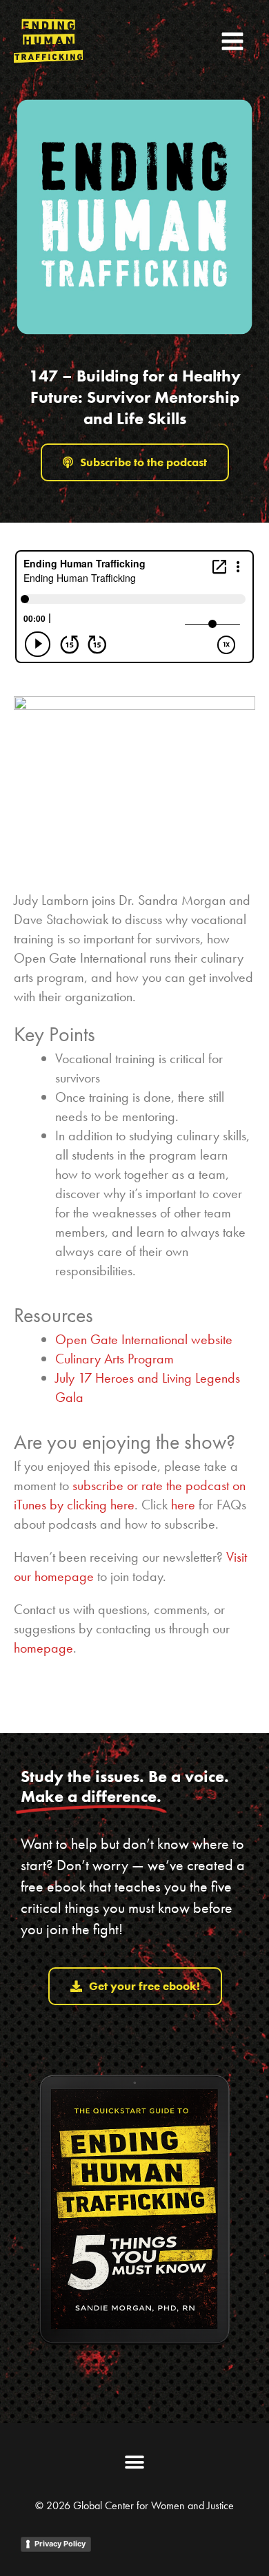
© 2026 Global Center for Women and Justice (134, 2505)
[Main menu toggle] (232, 41)
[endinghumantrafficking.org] (48, 41)
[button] (135, 2463)
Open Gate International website (144, 1339)
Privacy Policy (60, 2544)
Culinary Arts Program (114, 1359)
